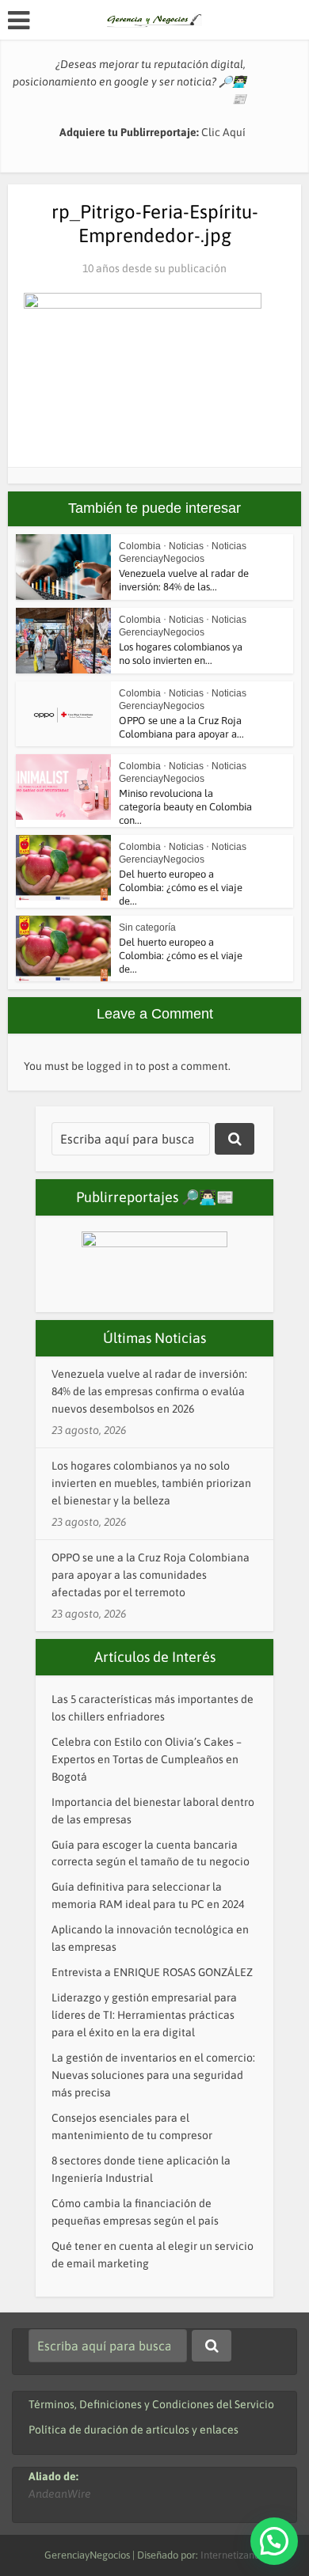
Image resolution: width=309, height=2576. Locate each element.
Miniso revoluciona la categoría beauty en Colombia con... (185, 807)
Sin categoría (147, 928)
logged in (110, 1066)
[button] (274, 2541)
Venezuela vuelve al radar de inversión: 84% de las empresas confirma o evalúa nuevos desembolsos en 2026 (149, 1391)
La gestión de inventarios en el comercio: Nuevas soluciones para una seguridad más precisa (153, 2075)
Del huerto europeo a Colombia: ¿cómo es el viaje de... (181, 888)
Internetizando (233, 2555)
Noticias (186, 546)
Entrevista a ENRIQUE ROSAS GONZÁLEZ (152, 1972)
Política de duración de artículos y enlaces (134, 2430)
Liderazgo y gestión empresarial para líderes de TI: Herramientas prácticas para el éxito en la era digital (144, 2015)
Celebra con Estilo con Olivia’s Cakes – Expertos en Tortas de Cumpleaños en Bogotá (147, 1759)
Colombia (140, 546)
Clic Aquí (223, 132)
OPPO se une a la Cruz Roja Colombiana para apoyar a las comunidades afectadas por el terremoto (151, 1575)
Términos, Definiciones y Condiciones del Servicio (151, 2404)
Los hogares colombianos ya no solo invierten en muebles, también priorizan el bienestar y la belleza (151, 1483)
